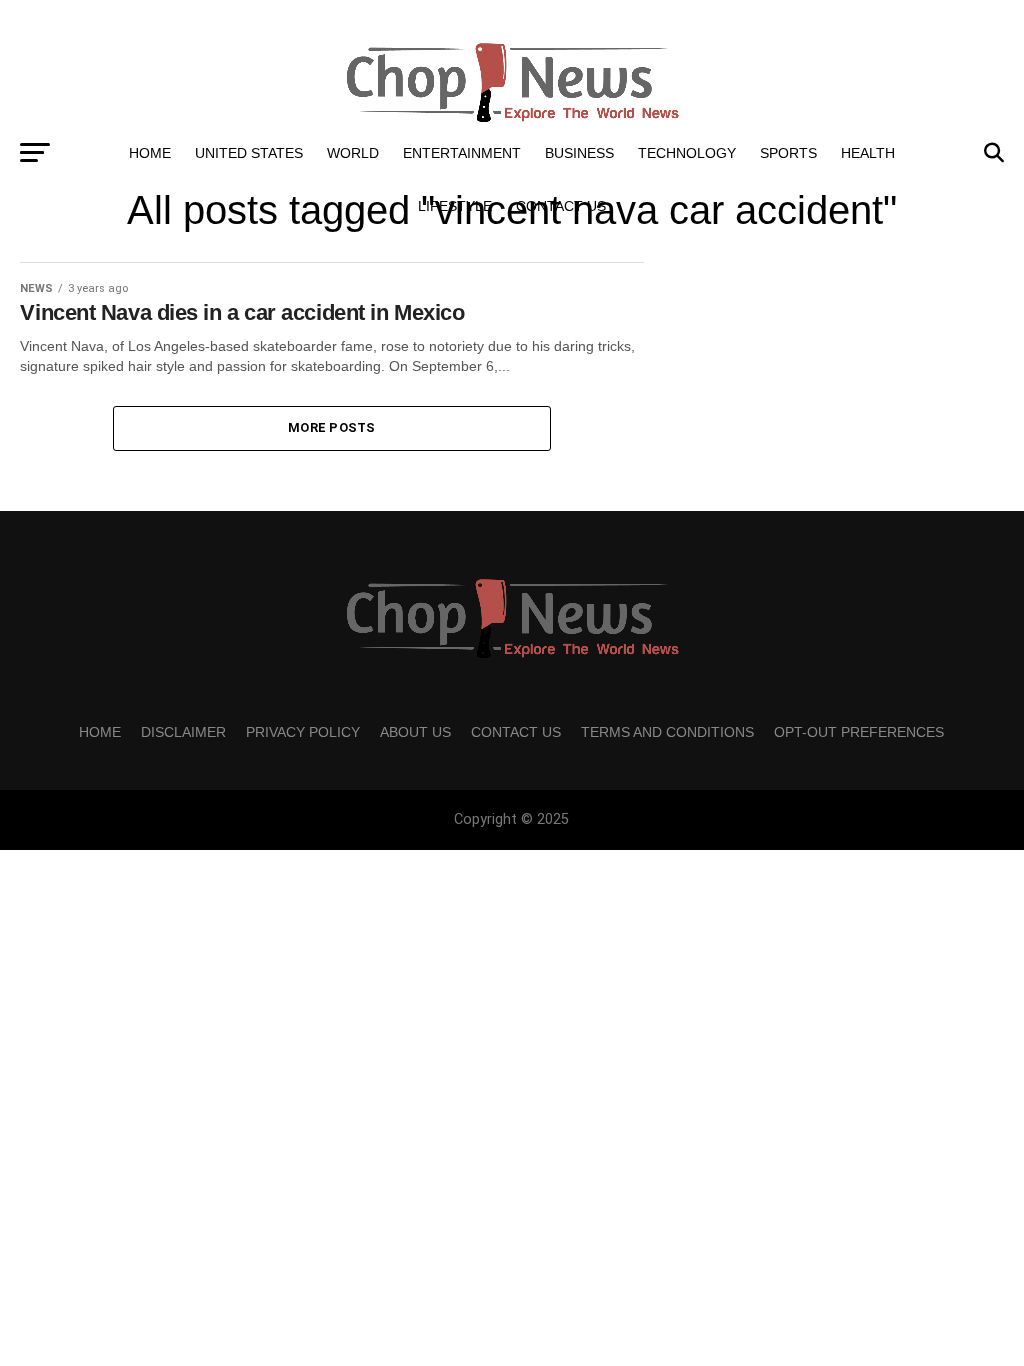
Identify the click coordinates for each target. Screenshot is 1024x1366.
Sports (788, 153)
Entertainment (462, 153)
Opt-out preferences (859, 732)
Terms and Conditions (667, 732)
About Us (415, 732)
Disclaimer (183, 732)
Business (579, 153)
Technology (687, 153)
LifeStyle (455, 206)
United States (249, 153)
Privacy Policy (303, 732)
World (353, 153)
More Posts (332, 427)
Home (150, 153)
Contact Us (561, 206)
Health (868, 153)
